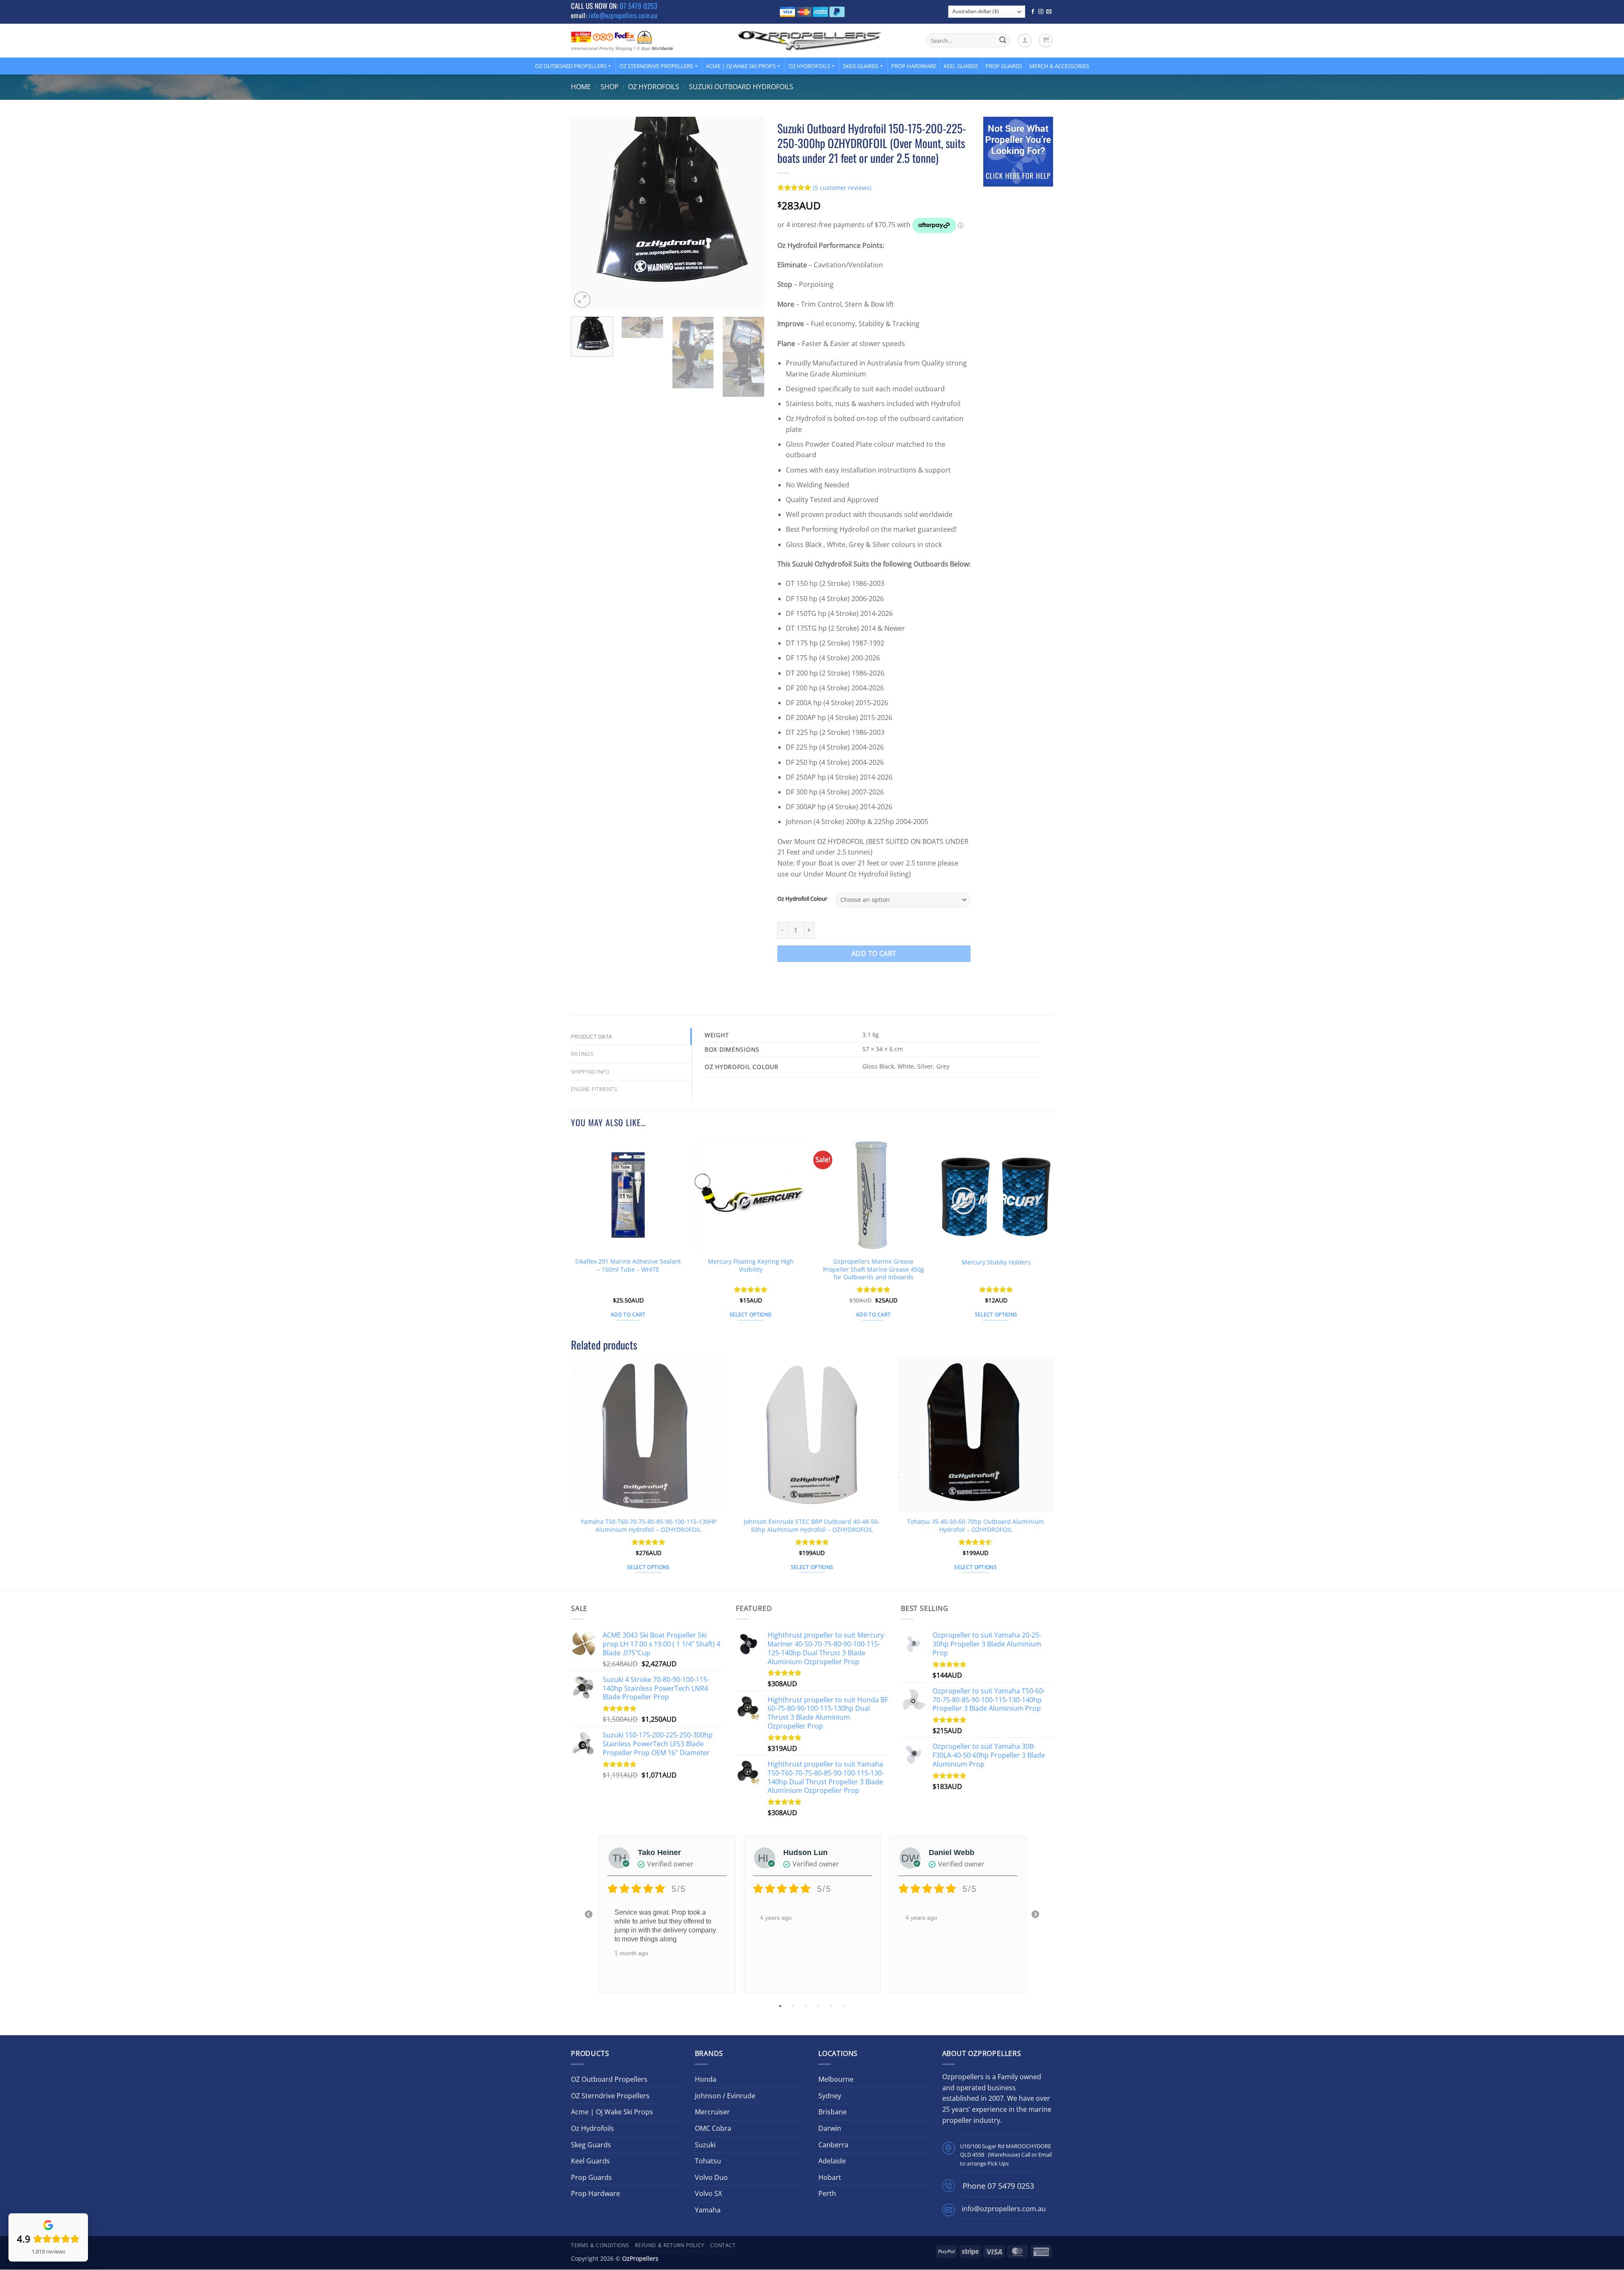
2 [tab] (794, 2006)
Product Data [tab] (591, 1036)
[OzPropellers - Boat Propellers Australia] (810, 40)
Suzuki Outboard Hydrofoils (741, 87)
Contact (723, 2245)
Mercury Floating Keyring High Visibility (751, 1266)
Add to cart (874, 954)
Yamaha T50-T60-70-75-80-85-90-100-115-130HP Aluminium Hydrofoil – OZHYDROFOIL (649, 1526)
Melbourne (836, 2079)
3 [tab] (807, 2006)
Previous (589, 1915)
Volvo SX (708, 2193)
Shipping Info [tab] (590, 1072)
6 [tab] (845, 2006)
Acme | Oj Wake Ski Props (741, 66)
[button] (1025, 41)
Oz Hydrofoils (809, 66)
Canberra (833, 2145)
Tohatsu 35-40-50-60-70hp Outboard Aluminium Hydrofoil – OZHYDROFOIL (975, 1526)
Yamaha (708, 2210)
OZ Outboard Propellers (571, 66)
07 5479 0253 (638, 6)
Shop (610, 87)
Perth (827, 2193)
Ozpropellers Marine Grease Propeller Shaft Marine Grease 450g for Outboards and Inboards (874, 1269)
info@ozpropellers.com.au (623, 15)
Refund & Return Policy (669, 2245)
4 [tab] (819, 2006)
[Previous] (585, 214)
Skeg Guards (861, 66)
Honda (706, 2079)
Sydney (830, 2096)
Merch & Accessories (1059, 66)
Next (1035, 1915)
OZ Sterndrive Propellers (656, 66)
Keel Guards (961, 66)
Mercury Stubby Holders (996, 1262)
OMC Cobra (713, 2128)
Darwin (830, 2128)
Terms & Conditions (600, 2245)
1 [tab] (781, 2006)
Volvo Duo (711, 2177)
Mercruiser (712, 2112)
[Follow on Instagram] (1041, 12)
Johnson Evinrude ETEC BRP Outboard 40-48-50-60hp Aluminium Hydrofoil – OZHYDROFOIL (812, 1526)
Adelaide (832, 2161)
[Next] (750, 214)
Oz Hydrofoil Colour (802, 899)
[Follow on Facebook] (1033, 12)
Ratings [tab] (582, 1054)
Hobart (830, 2177)
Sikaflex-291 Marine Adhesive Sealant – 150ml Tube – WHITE (628, 1266)
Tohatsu (708, 2161)
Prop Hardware (914, 66)
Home (581, 87)
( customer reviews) (842, 187)
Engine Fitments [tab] (594, 1089)
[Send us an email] (1049, 12)
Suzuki (705, 2145)
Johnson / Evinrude (725, 2096)
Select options (751, 1315)
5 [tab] (832, 2006)
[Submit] (1003, 41)
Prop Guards (1004, 66)
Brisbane (833, 2112)
